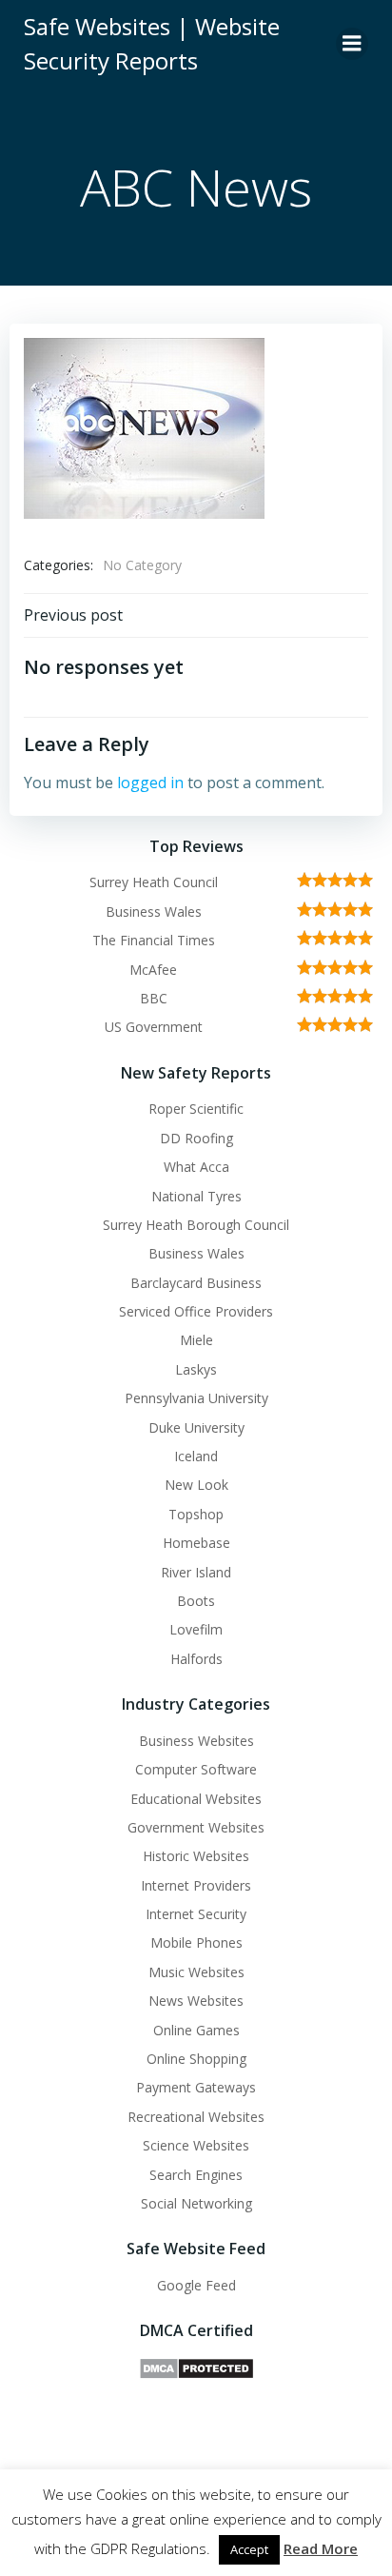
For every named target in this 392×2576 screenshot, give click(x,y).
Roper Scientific (196, 1109)
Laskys (196, 1369)
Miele (196, 1340)
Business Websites (196, 1741)
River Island (196, 1572)
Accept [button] (249, 2549)
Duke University (196, 1427)
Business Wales (154, 912)
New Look (196, 1485)
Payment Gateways (196, 2087)
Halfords (196, 1659)
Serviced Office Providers (196, 1311)
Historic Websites (196, 1856)
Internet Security (196, 1914)
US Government (154, 1027)
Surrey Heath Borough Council (196, 1225)
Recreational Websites (196, 2117)
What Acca (196, 1167)
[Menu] (352, 44)
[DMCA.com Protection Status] (196, 2367)
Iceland (196, 1456)
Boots (196, 1601)
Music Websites (196, 1972)
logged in (150, 783)
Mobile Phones (196, 1942)
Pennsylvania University (196, 1398)
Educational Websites (196, 1799)
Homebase (196, 1543)
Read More (321, 2548)
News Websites (196, 2001)
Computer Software (196, 1769)
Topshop (196, 1514)
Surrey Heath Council (154, 882)
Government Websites (196, 1827)
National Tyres (196, 1196)
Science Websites (196, 2145)
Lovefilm (196, 1629)
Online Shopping (196, 2059)
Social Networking (196, 2203)
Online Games (196, 2030)
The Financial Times (154, 940)
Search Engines (196, 2175)
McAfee (153, 970)
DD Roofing (196, 1138)
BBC (154, 998)
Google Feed (196, 2285)
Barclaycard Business (196, 1283)
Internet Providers (196, 1885)
